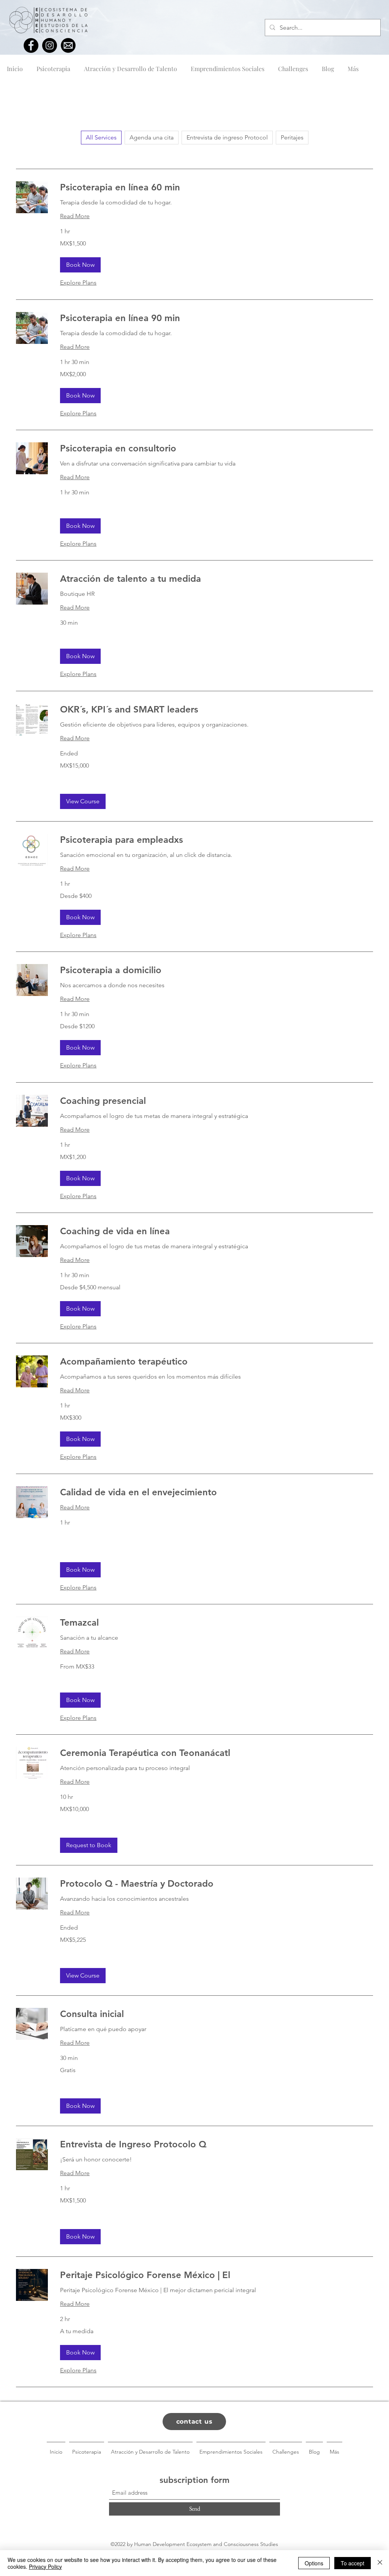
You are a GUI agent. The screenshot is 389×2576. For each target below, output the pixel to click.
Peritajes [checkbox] (292, 137)
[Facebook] (31, 45)
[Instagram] (50, 45)
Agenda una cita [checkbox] (152, 137)
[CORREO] (68, 45)
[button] (80, 265)
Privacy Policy (45, 2567)
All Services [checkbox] (101, 137)
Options (314, 2563)
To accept (353, 2563)
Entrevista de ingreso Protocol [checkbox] (227, 137)
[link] (217, 187)
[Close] (380, 2563)
